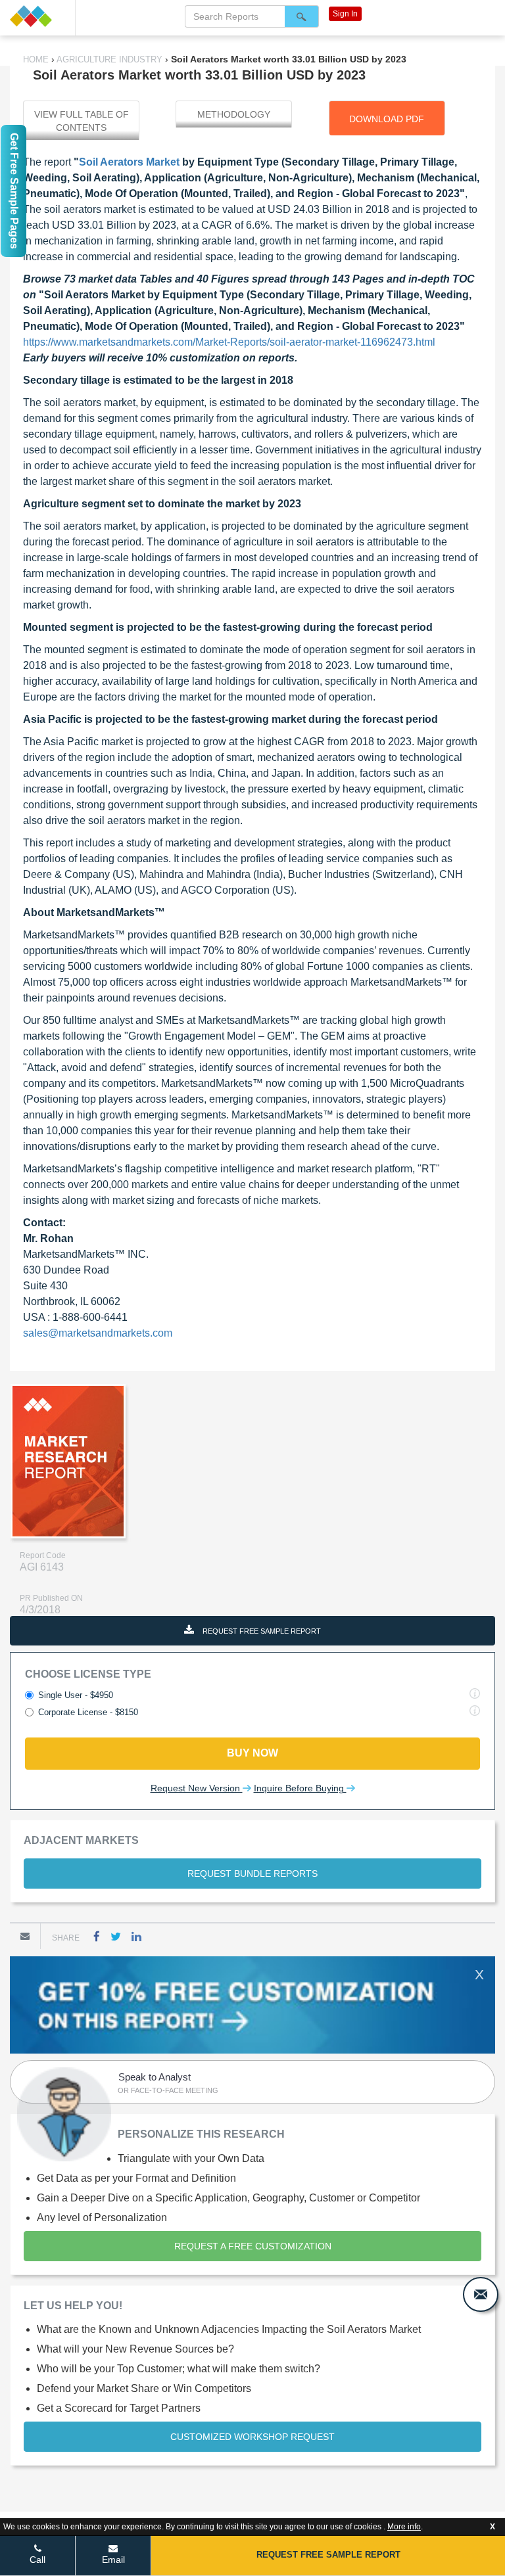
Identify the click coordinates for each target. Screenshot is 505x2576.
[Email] (25, 1936)
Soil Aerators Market (129, 162)
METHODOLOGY (234, 114)
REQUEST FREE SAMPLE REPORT (261, 1631)
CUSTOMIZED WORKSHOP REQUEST (252, 2437)
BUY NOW (252, 1753)
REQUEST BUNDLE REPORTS (252, 1874)
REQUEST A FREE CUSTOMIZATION (253, 2246)
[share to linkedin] (136, 1936)
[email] (481, 2294)
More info (404, 2527)
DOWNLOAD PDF (387, 119)
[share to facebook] (97, 1936)
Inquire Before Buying (300, 1788)
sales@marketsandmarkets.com (98, 1333)
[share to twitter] (116, 1936)
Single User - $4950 (76, 1695)
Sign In (345, 14)
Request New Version (197, 1788)
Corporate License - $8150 (88, 1712)
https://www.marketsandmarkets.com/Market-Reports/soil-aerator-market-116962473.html (229, 342)
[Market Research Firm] (37, 16)
